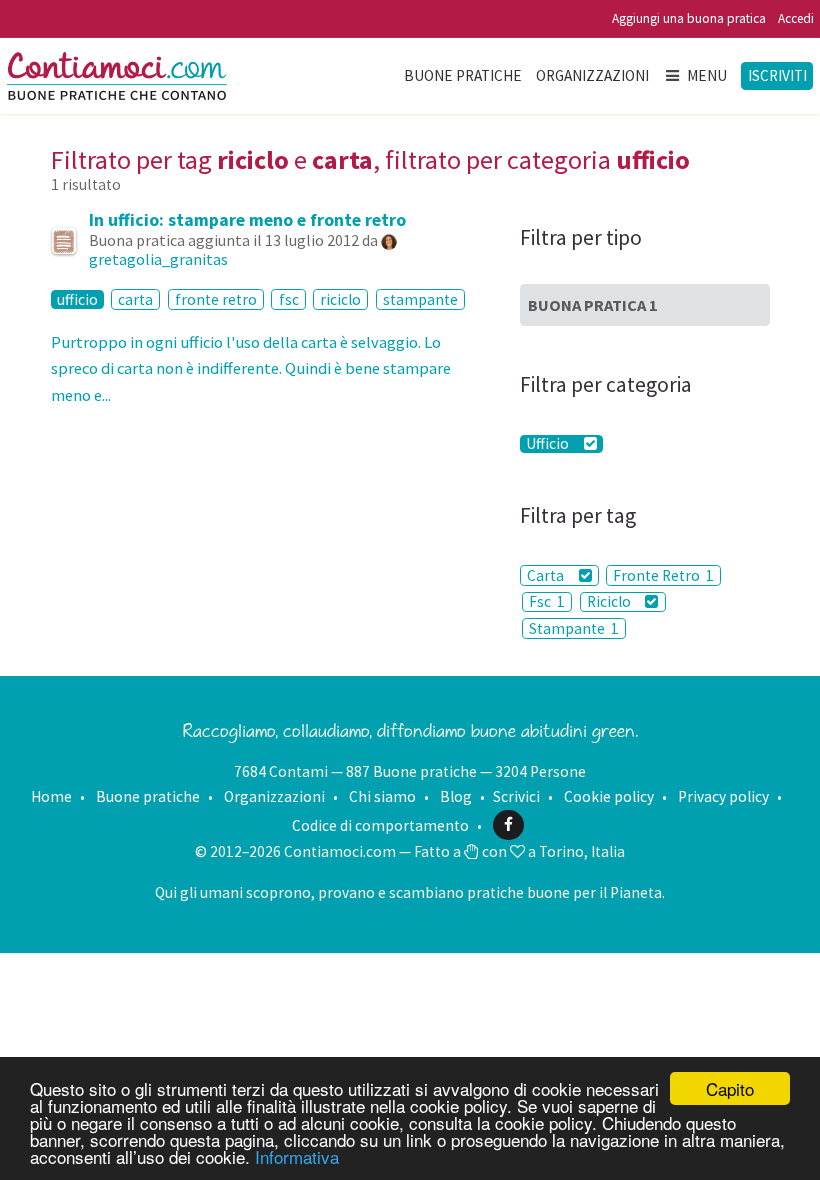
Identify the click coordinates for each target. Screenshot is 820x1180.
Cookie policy (609, 796)
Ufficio (549, 444)
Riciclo (610, 601)
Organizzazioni (592, 75)
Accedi (796, 18)
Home (51, 796)
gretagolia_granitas (158, 259)
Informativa (297, 1156)
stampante (420, 299)
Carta (547, 575)
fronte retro (216, 299)
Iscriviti (777, 75)
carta (135, 299)
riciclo (340, 299)
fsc (289, 299)
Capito (730, 1088)
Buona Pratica (593, 305)
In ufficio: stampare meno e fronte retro (247, 220)
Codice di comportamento (380, 824)
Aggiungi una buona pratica (689, 18)
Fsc (547, 601)
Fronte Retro (663, 575)
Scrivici (516, 796)
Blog (456, 796)
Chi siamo (382, 796)
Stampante (574, 628)
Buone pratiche (463, 75)
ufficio (77, 299)
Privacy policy (723, 796)
